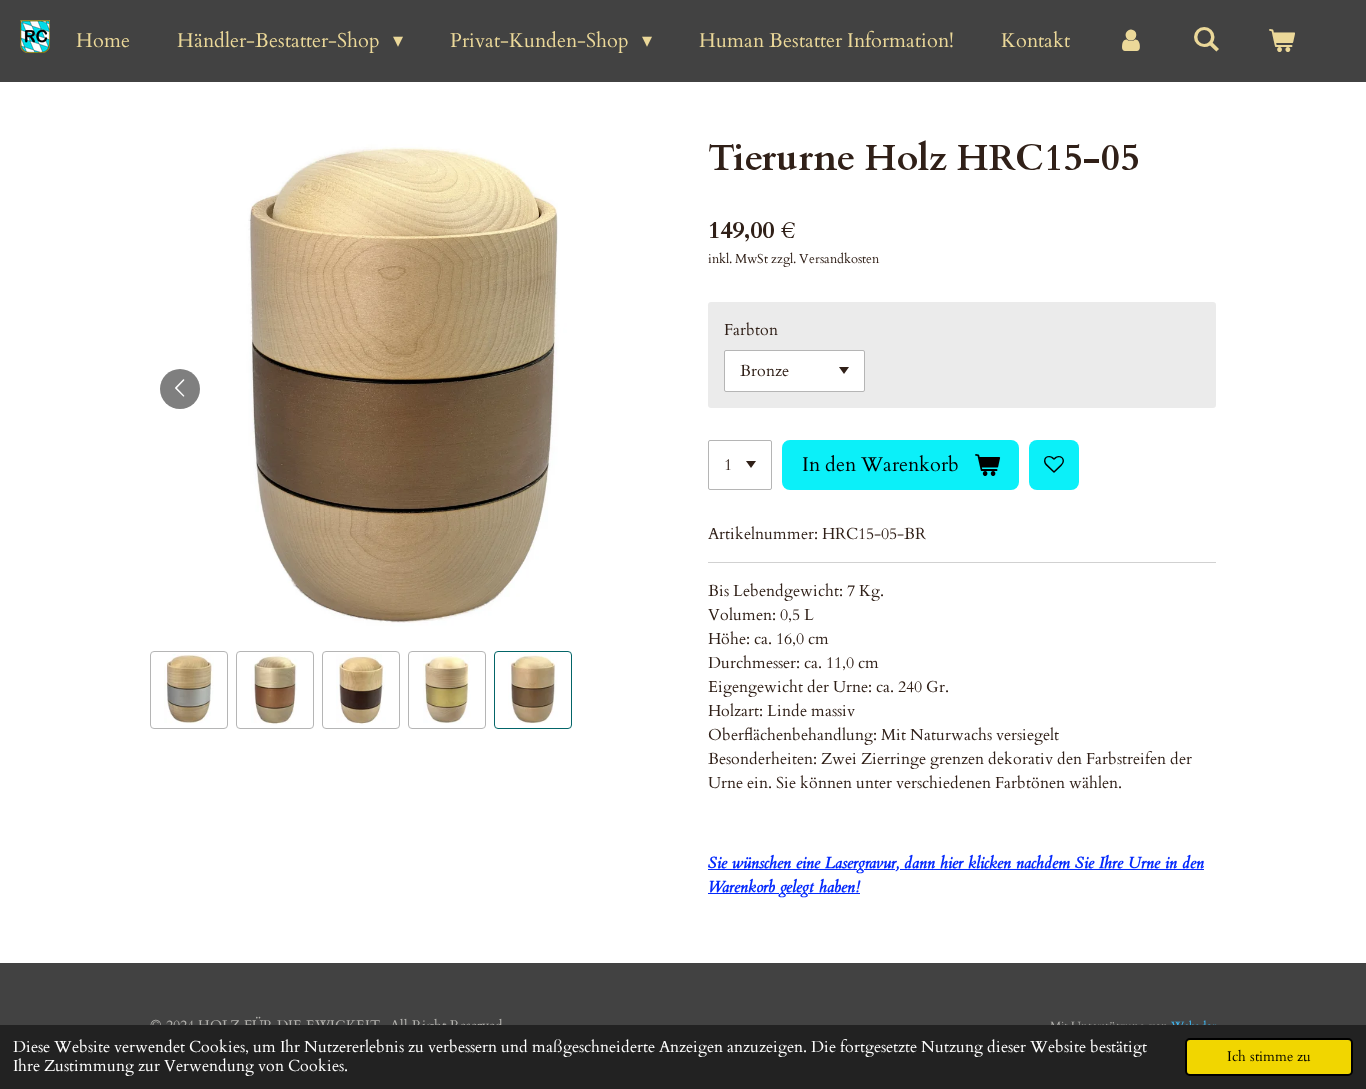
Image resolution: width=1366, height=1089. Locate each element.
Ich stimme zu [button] (1269, 1056)
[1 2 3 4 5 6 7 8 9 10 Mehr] (740, 465)
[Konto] (1131, 41)
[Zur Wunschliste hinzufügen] (1054, 465)
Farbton (751, 330)
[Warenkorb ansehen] (1281, 41)
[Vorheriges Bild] (180, 389)
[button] (189, 690)
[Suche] (1206, 39)
